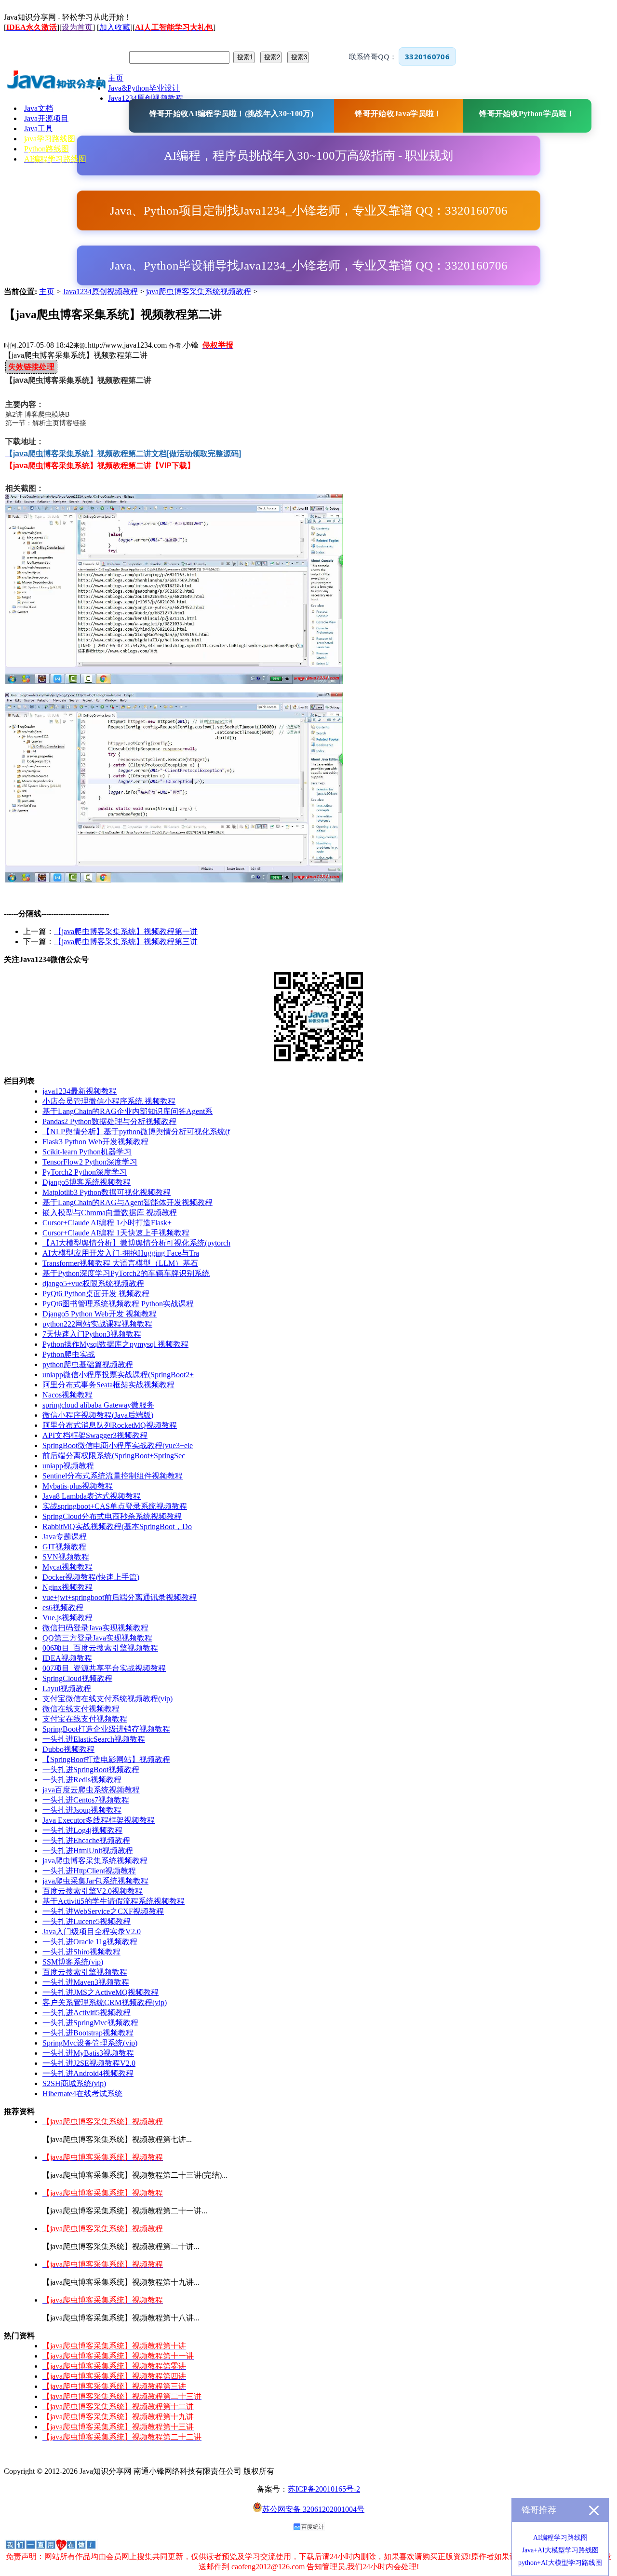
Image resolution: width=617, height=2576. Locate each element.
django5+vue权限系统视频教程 (93, 1283)
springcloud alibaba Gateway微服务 (98, 1405)
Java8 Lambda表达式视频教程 (92, 1496)
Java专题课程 (65, 1537)
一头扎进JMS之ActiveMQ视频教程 (101, 1992)
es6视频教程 (63, 1607)
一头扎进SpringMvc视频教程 (90, 2023)
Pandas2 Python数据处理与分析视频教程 (109, 1121)
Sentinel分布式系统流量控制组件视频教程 (113, 1476)
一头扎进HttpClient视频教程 (89, 1871)
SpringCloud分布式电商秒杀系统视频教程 (112, 1516)
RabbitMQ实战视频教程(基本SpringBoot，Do (117, 1526)
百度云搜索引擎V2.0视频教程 (93, 1891)
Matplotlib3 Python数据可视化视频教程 (107, 1192)
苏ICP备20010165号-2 (324, 2489)
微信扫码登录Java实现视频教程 (95, 1628)
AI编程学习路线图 (560, 2538)
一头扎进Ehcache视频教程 (86, 1840)
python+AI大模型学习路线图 (560, 2563)
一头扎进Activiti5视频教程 (87, 2013)
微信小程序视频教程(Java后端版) (98, 1415)
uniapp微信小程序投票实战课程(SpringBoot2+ (118, 1375)
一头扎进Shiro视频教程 (81, 1952)
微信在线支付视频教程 (81, 1709)
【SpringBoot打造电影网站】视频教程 (106, 1759)
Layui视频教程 (67, 1688)
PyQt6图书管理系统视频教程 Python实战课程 (118, 1304)
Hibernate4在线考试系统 (82, 2094)
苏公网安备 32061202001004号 (313, 2509)
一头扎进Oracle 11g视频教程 (90, 1942)
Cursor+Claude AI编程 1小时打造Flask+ (107, 1223)
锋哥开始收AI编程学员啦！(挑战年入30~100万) (231, 114)
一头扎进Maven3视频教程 (86, 1982)
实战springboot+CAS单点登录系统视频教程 (115, 1506)
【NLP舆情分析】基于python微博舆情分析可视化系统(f (136, 1132)
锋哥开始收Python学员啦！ (527, 114)
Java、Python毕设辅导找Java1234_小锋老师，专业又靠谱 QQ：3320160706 (309, 265)
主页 (47, 291)
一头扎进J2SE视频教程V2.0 (89, 2063)
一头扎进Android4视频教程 (88, 2073)
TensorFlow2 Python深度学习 (90, 1162)
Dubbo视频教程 (68, 1749)
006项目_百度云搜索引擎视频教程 (100, 1648)
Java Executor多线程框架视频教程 (99, 1820)
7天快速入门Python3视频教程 (92, 1334)
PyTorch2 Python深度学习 (85, 1172)
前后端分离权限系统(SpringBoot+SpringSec (114, 1456)
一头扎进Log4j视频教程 (82, 1830)
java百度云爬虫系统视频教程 (91, 1790)
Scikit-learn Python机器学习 (87, 1152)
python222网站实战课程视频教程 (97, 1324)
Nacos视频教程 (67, 1395)
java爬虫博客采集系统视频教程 (199, 291)
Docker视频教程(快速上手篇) (91, 1577)
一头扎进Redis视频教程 (82, 1780)
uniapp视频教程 (68, 1466)
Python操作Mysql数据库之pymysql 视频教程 (115, 1344)
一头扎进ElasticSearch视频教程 (94, 1739)
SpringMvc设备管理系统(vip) (90, 2043)
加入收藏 (115, 27)
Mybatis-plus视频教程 (78, 1486)
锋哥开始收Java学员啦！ (398, 114)
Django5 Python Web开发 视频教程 (100, 1314)
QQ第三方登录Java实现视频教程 (97, 1638)
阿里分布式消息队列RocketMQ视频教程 (110, 1425)
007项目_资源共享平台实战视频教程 (104, 1668)
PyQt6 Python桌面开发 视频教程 (96, 1294)
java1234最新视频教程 (80, 1091)
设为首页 (77, 27)
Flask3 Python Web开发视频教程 (95, 1142)
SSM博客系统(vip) (73, 1962)
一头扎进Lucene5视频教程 (87, 1921)
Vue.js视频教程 (67, 1618)
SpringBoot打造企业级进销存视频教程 (106, 1729)
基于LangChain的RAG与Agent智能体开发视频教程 (127, 1202)
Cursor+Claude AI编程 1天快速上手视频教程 (116, 1233)
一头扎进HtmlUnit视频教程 (88, 1851)
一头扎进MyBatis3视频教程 (88, 2053)
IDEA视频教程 (67, 1658)
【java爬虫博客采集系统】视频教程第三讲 (126, 942)
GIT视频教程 (64, 1547)
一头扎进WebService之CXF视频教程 (103, 1911)
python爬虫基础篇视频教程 (88, 1364)
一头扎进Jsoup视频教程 (82, 1810)
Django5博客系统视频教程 (87, 1182)
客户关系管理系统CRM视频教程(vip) (105, 2002)
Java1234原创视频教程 (100, 291)
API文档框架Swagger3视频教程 (95, 1435)
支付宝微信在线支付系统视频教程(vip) (107, 1699)
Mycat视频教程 (67, 1567)
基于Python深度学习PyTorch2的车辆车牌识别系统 (126, 1273)
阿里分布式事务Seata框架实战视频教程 (108, 1385)
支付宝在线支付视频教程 (85, 1719)
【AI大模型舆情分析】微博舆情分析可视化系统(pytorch (136, 1243)
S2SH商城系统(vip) (74, 2083)
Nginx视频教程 (67, 1587)
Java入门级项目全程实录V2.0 (92, 1932)
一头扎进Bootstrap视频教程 (88, 2033)
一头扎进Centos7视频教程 (86, 1800)
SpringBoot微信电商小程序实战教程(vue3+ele (118, 1445)
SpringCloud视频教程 (77, 1678)
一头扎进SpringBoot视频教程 (91, 1769)
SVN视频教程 (66, 1557)
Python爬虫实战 (69, 1354)
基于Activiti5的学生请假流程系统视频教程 (114, 1901)
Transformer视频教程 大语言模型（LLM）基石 (120, 1263)
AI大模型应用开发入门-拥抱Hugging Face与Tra (121, 1253)
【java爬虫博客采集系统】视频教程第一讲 (126, 931)
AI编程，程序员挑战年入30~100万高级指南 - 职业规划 (308, 156)
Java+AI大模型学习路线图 (560, 2550)
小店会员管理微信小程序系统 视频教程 (109, 1101)
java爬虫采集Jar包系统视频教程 (95, 1881)
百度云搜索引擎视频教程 (85, 1972)
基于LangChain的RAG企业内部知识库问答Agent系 (127, 1111)
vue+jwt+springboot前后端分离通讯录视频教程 (120, 1597)
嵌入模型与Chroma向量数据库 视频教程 (110, 1213)
